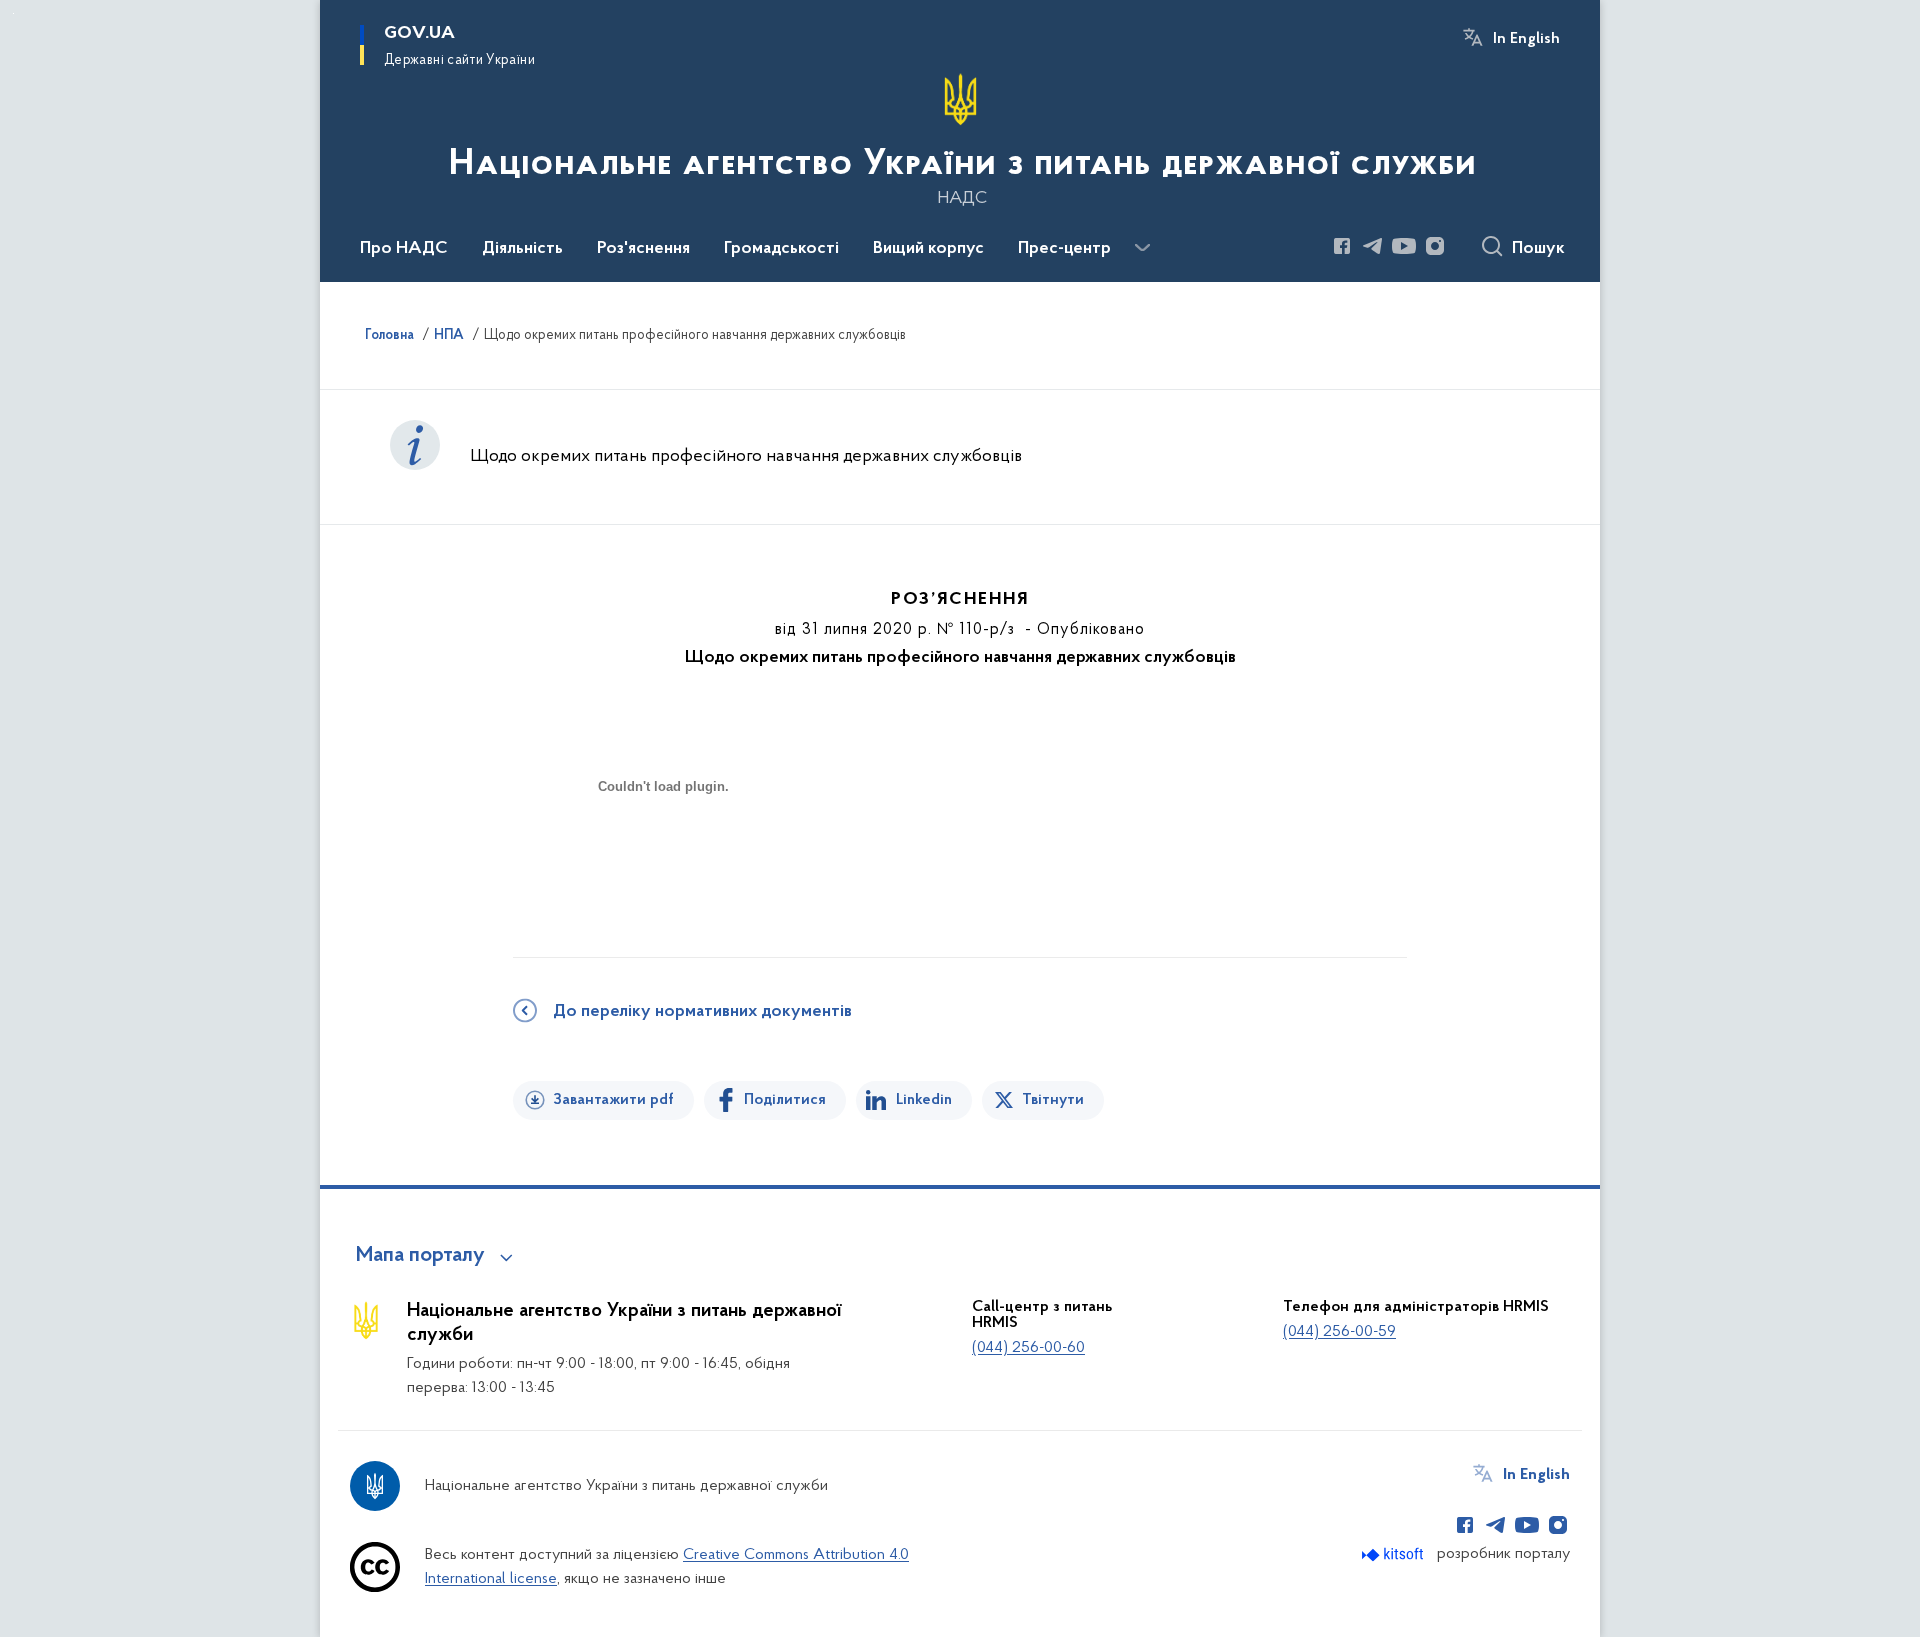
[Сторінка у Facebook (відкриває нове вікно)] (1342, 246)
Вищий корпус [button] (928, 249)
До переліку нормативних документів (702, 1012)
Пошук (1538, 249)
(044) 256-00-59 (1339, 1332)
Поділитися (785, 1100)
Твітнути (1053, 1100)
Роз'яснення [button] (643, 249)
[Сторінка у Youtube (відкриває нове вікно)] (1404, 246)
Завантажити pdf (613, 1100)
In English (1526, 39)
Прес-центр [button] (1064, 249)
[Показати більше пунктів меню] (1142, 248)
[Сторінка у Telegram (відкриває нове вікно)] (1373, 246)
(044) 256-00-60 (1028, 1348)
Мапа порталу (420, 1256)
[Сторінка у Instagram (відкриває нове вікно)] (1435, 246)
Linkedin (924, 1100)
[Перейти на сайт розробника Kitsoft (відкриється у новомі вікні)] (1394, 1554)
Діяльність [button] (522, 249)
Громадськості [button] (781, 249)
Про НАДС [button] (404, 249)
